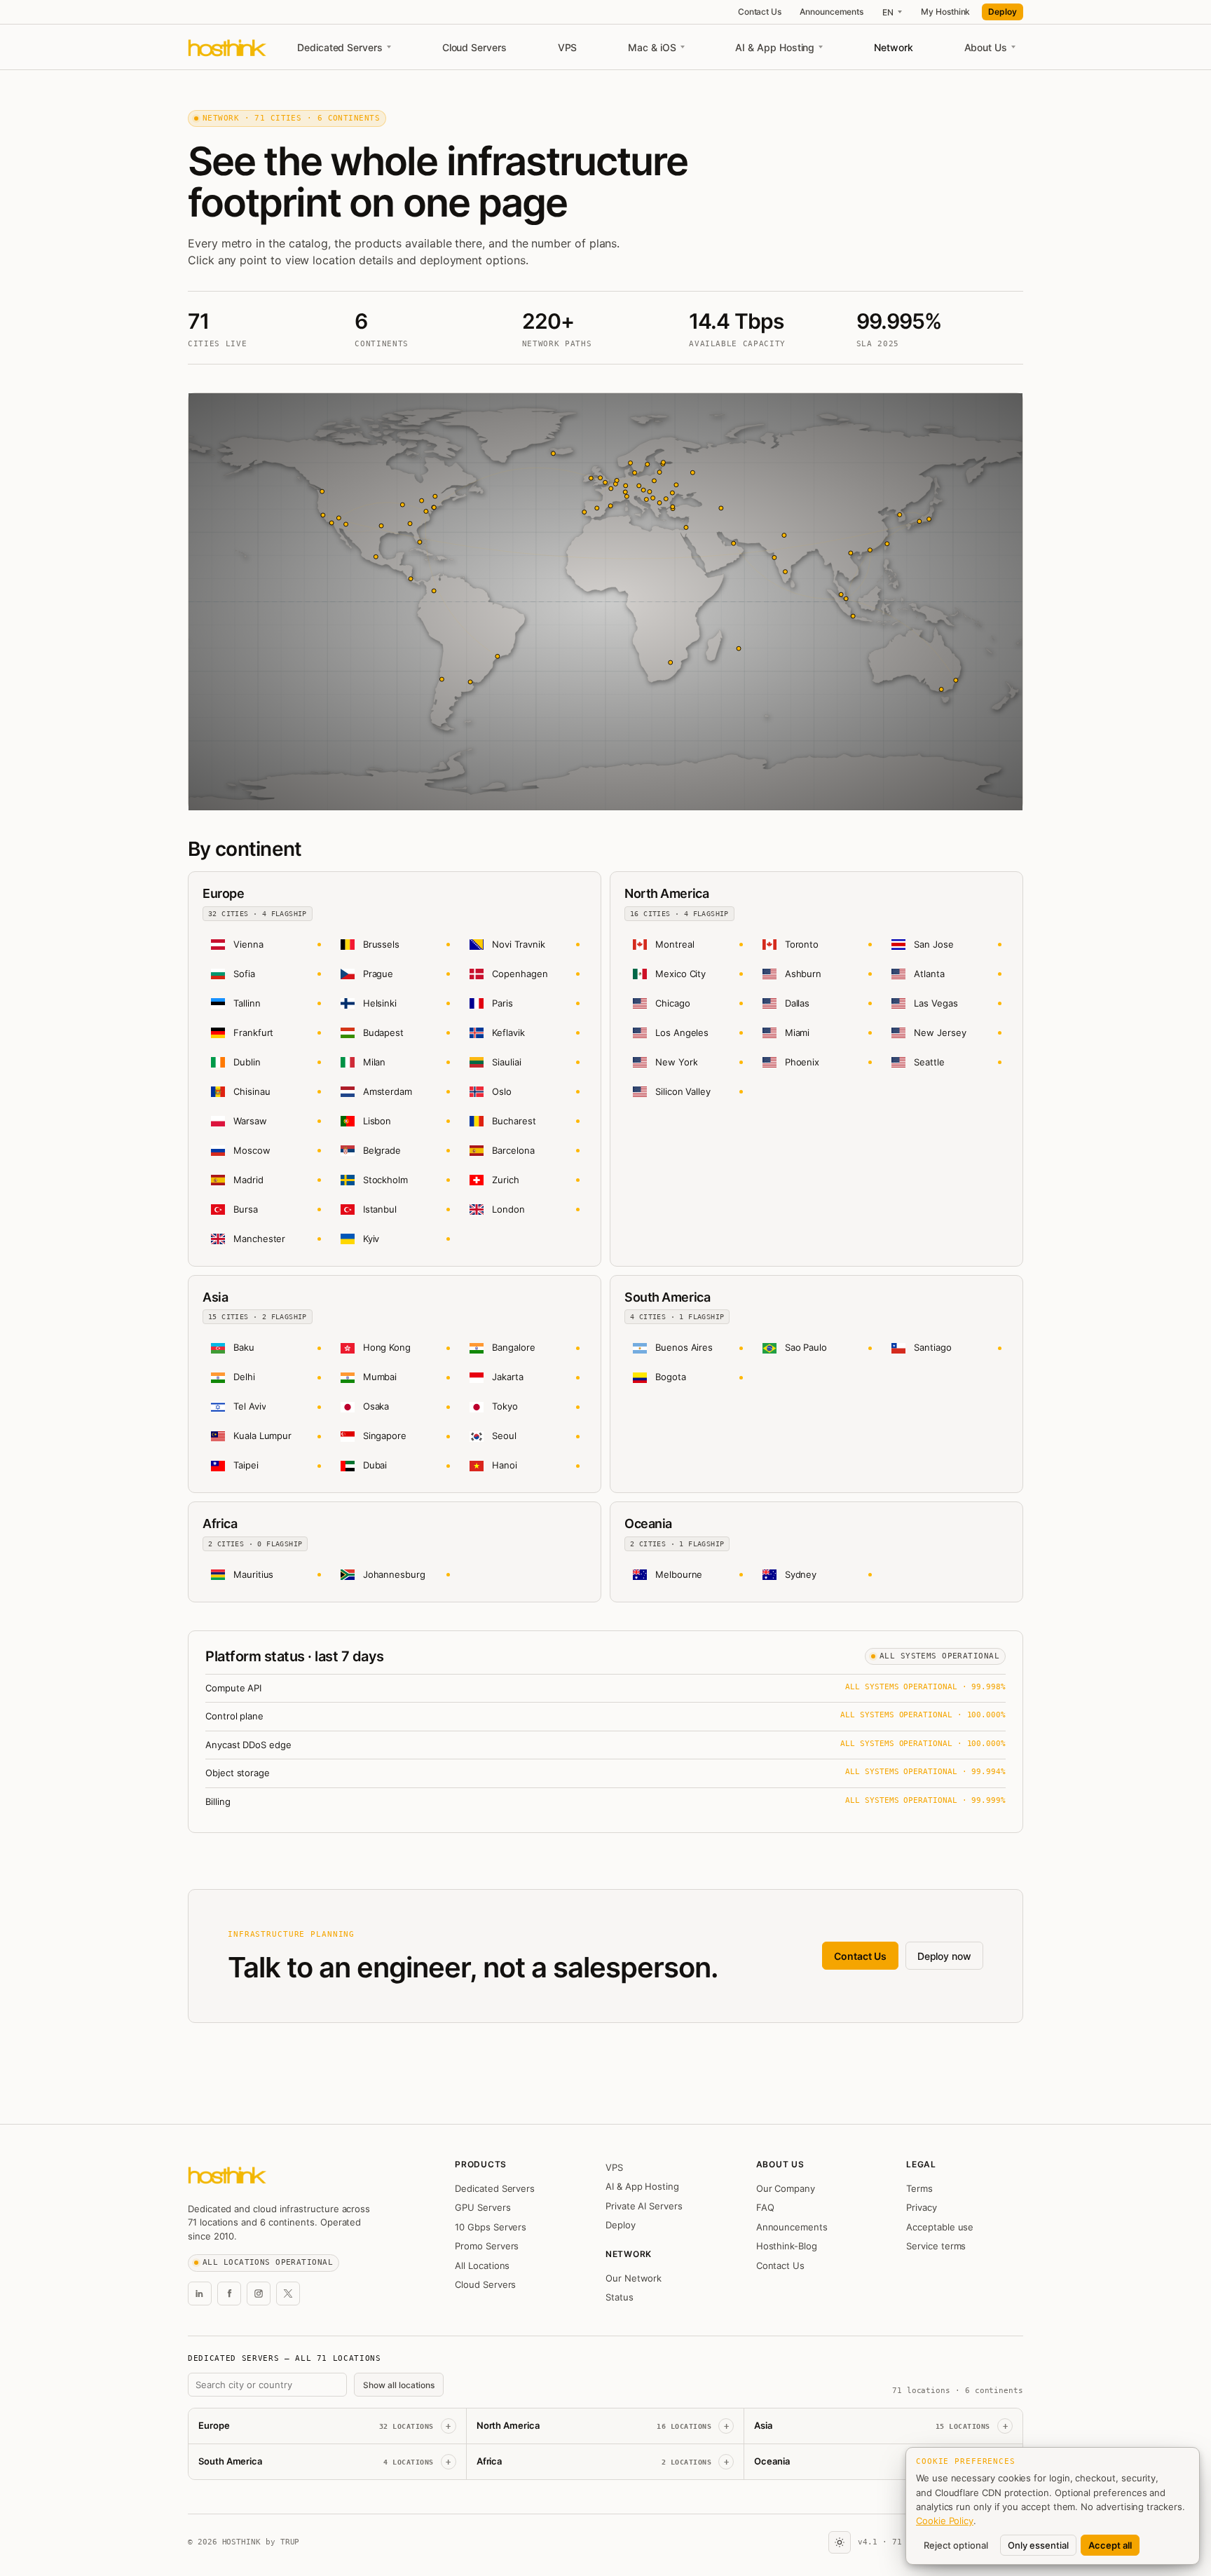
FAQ (765, 2207)
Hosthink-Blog (787, 2246)
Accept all (1110, 2545)
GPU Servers (483, 2207)
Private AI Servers (644, 2206)
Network (894, 47)
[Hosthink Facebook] (229, 2294)
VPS (568, 47)
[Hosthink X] (288, 2294)
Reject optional (956, 2545)
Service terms (936, 2246)
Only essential (1038, 2545)
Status (620, 2297)
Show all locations (399, 2385)
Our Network (634, 2278)
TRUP (290, 2542)
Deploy (1003, 12)
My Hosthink (945, 12)
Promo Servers (487, 2246)
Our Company (786, 2188)
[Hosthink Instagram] (259, 2294)
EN (888, 12)
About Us (986, 47)
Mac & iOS (652, 47)
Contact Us (760, 12)
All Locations (482, 2265)
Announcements (832, 12)
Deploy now (944, 1956)
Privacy (922, 2207)
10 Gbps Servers (491, 2227)
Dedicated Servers (340, 47)
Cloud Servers (474, 47)
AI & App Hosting (775, 47)
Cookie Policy (945, 2521)
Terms (919, 2188)
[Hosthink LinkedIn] (200, 2294)
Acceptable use (940, 2227)
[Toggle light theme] (840, 2542)
